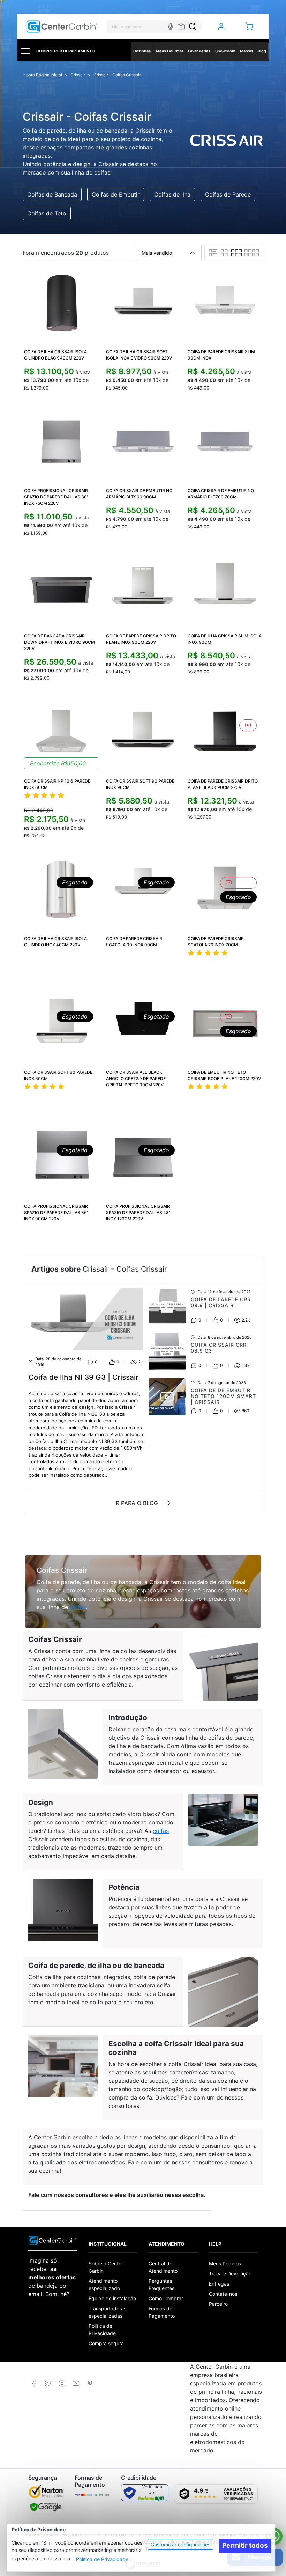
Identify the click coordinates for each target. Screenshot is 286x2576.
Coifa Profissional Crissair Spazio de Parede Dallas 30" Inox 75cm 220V (56, 497)
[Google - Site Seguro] (46, 2507)
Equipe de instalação (112, 2298)
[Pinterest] (90, 2383)
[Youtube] (76, 2383)
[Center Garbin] (62, 27)
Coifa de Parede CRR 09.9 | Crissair (221, 1302)
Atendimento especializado (104, 2285)
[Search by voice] (171, 27)
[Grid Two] (224, 253)
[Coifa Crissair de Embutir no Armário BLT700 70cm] (225, 442)
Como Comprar (166, 2298)
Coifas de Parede (228, 194)
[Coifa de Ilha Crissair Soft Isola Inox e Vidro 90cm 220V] (143, 303)
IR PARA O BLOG (136, 1503)
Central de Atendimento (163, 2267)
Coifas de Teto (47, 213)
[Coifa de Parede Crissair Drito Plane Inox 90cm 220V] (143, 587)
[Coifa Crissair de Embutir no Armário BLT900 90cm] (143, 442)
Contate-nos (223, 2294)
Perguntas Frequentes (161, 2285)
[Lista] (213, 253)
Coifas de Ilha (172, 194)
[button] (249, 27)
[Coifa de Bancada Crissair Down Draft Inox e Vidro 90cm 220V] (61, 587)
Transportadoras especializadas (107, 2312)
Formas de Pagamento (162, 2312)
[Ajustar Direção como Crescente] (193, 253)
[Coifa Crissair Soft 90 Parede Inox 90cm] (143, 732)
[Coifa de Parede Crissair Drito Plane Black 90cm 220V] (225, 732)
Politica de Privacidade (102, 2330)
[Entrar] (221, 27)
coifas (78, 1607)
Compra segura (106, 2343)
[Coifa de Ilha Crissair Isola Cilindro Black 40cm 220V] (61, 303)
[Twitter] (48, 2383)
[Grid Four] (252, 253)
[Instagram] (62, 2383)
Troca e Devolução (230, 2274)
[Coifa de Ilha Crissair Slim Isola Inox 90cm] (225, 587)
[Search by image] (181, 27)
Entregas (219, 2284)
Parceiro (218, 2304)
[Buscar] (193, 27)
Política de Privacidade (102, 2559)
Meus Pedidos (225, 2263)
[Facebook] (34, 2383)
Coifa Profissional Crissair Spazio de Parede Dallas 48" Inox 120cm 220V (138, 1212)
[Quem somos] (53, 2240)
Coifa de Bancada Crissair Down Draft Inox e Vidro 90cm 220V (59, 642)
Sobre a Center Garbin (106, 2267)
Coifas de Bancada (52, 194)
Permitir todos (245, 2545)
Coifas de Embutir (116, 194)
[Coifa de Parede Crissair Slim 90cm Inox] (225, 303)
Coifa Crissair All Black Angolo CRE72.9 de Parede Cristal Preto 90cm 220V (136, 1078)
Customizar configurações (180, 2544)
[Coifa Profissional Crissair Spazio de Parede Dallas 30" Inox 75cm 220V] (61, 442)
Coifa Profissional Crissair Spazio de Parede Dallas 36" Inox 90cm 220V (56, 1212)
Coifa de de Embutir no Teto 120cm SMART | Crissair (223, 1396)
